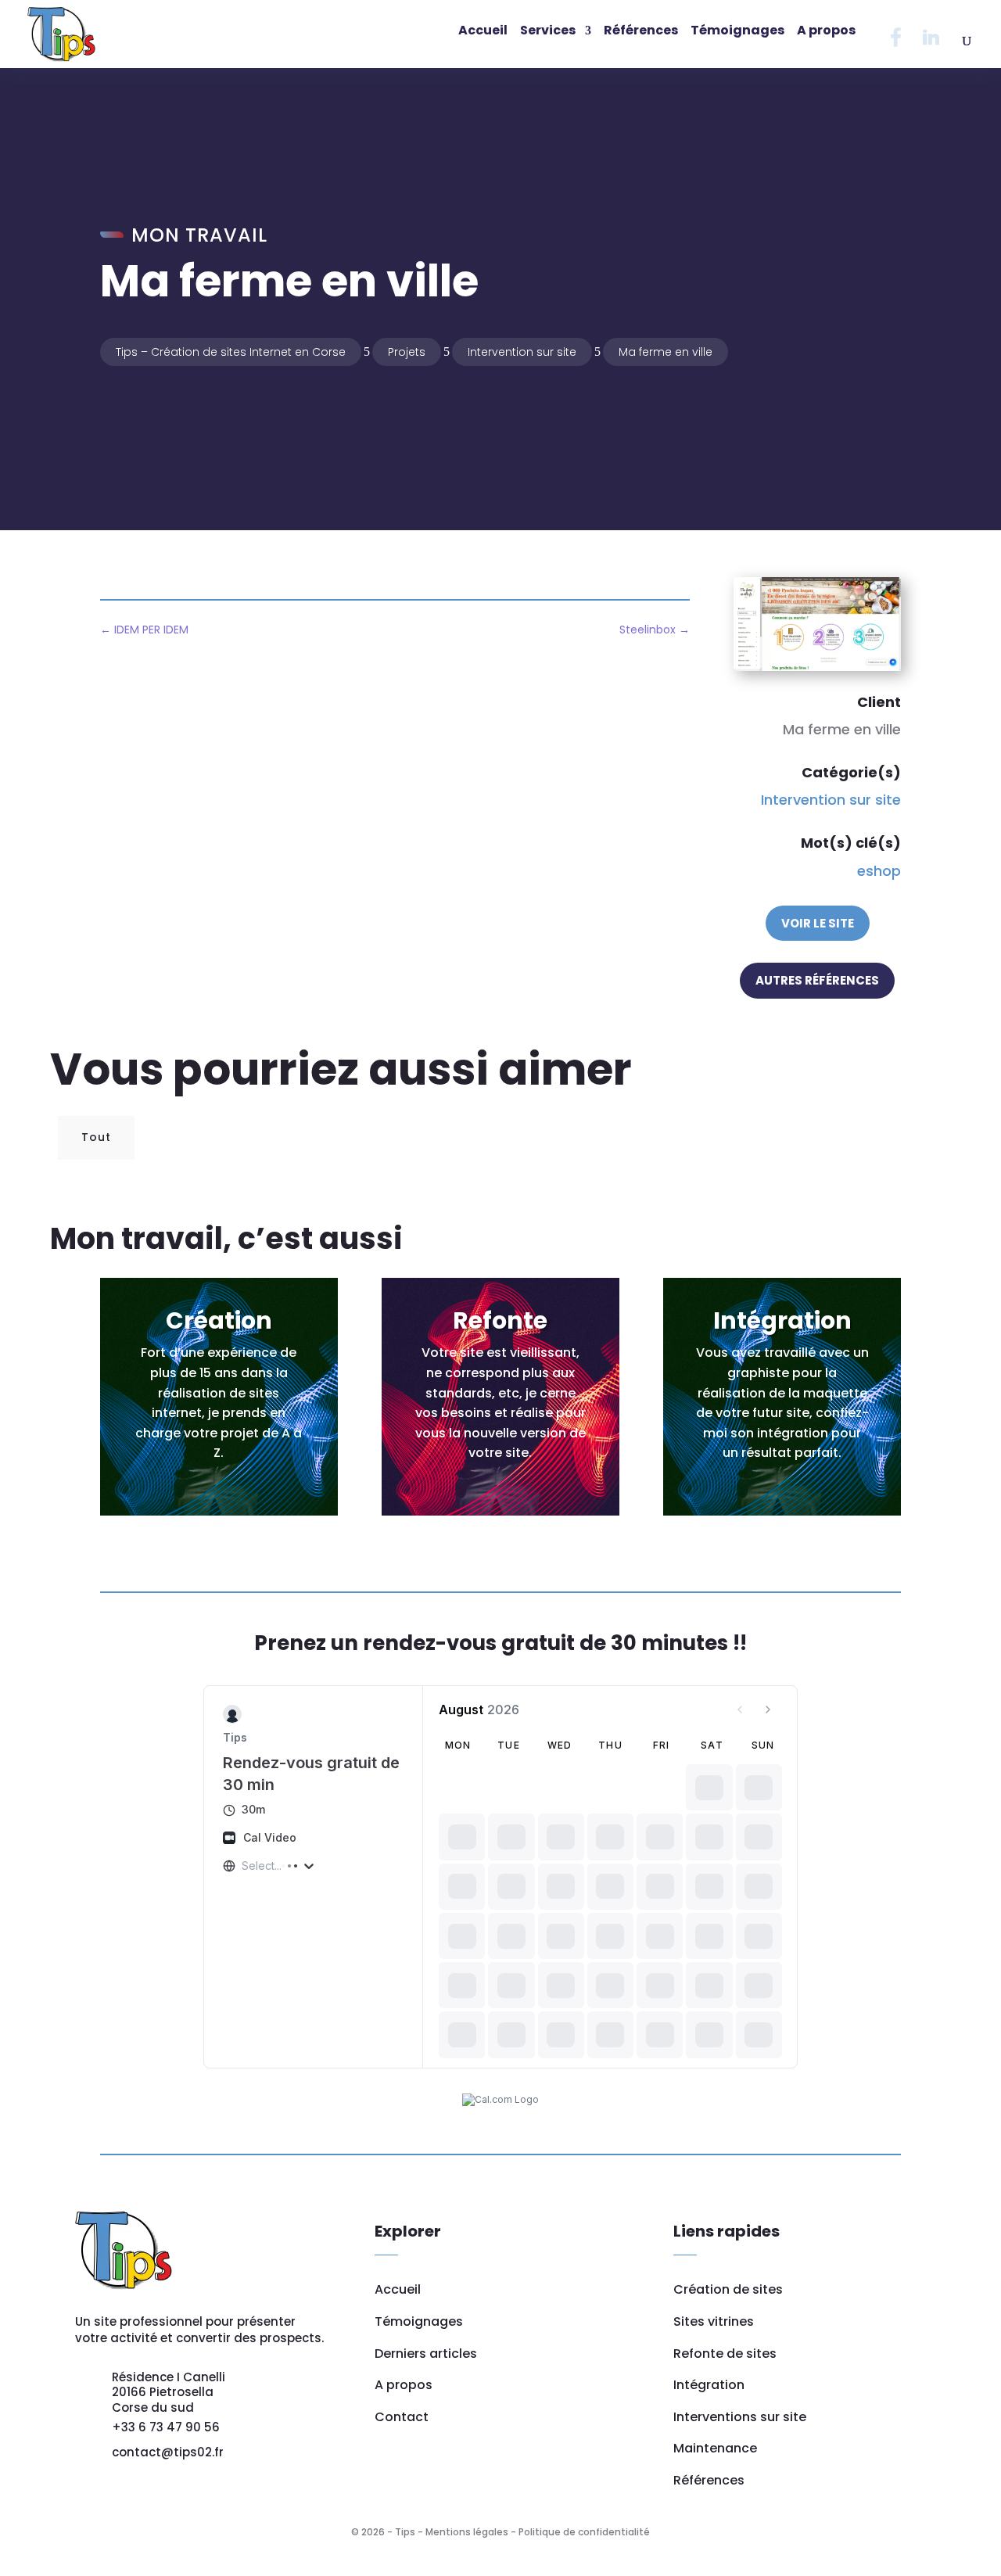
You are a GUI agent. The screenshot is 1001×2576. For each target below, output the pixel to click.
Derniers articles (426, 2354)
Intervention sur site (831, 800)
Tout (96, 1137)
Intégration (709, 2385)
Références (709, 2480)
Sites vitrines (714, 2321)
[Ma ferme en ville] (817, 666)
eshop (879, 871)
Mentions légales (467, 2532)
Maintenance (715, 2448)
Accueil (398, 2289)
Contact (402, 2417)
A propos (404, 2385)
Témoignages (419, 2321)
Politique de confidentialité (584, 2532)
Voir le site (818, 923)
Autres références (817, 980)
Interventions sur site (740, 2417)
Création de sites (728, 2289)
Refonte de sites (725, 2354)
